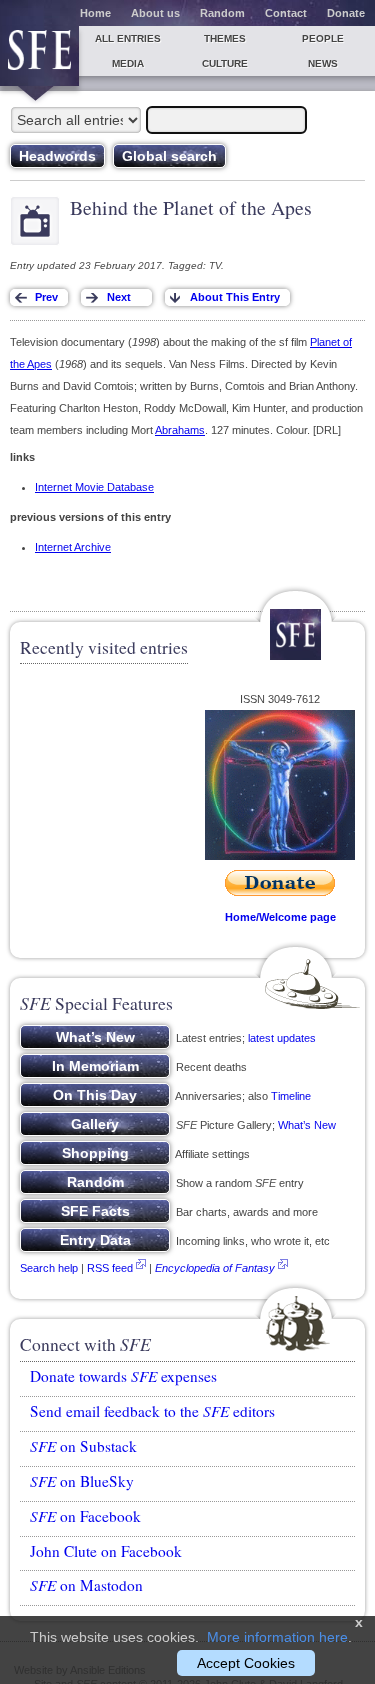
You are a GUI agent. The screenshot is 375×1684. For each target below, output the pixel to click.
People (323, 38)
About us (155, 13)
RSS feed (110, 1268)
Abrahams (180, 430)
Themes (225, 38)
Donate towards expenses (123, 1376)
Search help (49, 1268)
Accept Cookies (246, 1663)
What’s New (307, 1125)
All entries (128, 38)
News (323, 63)
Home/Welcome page (280, 917)
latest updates (282, 1038)
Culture (225, 63)
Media (128, 63)
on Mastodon (86, 1585)
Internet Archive (73, 547)
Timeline (291, 1096)
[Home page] (39, 56)
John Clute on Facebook (106, 1551)
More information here (277, 1637)
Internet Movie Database (94, 487)
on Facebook (85, 1516)
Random (222, 13)
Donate (346, 13)
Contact (286, 13)
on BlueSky (82, 1481)
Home (95, 13)
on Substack (83, 1446)
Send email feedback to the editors (152, 1411)
